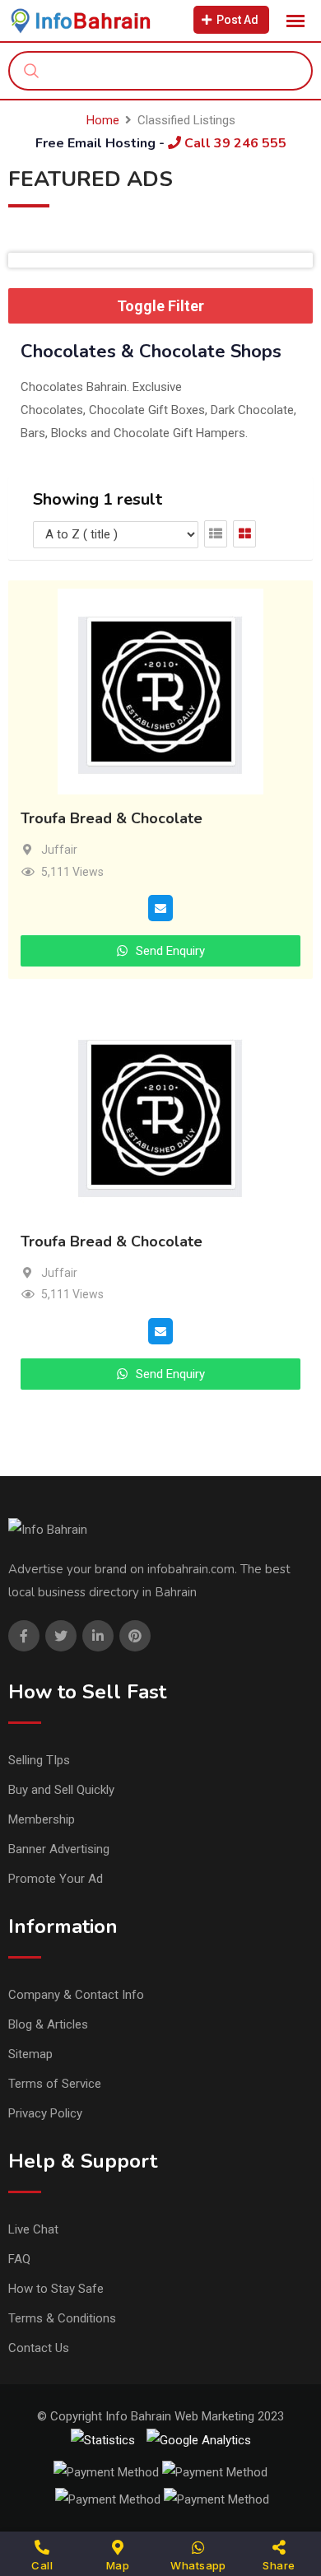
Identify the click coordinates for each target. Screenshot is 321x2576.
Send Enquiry (169, 951)
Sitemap (30, 2054)
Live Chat (33, 2229)
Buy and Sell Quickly (61, 1790)
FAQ (19, 2259)
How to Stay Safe (56, 2289)
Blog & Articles (48, 2024)
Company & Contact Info (76, 1995)
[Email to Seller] (160, 907)
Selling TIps (39, 1760)
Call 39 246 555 (234, 143)
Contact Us (39, 2348)
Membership (42, 1819)
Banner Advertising (59, 1849)
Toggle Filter (160, 306)
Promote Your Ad (56, 1879)
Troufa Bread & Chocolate (112, 819)
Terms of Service (55, 2084)
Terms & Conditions (62, 2318)
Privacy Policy (45, 2113)
